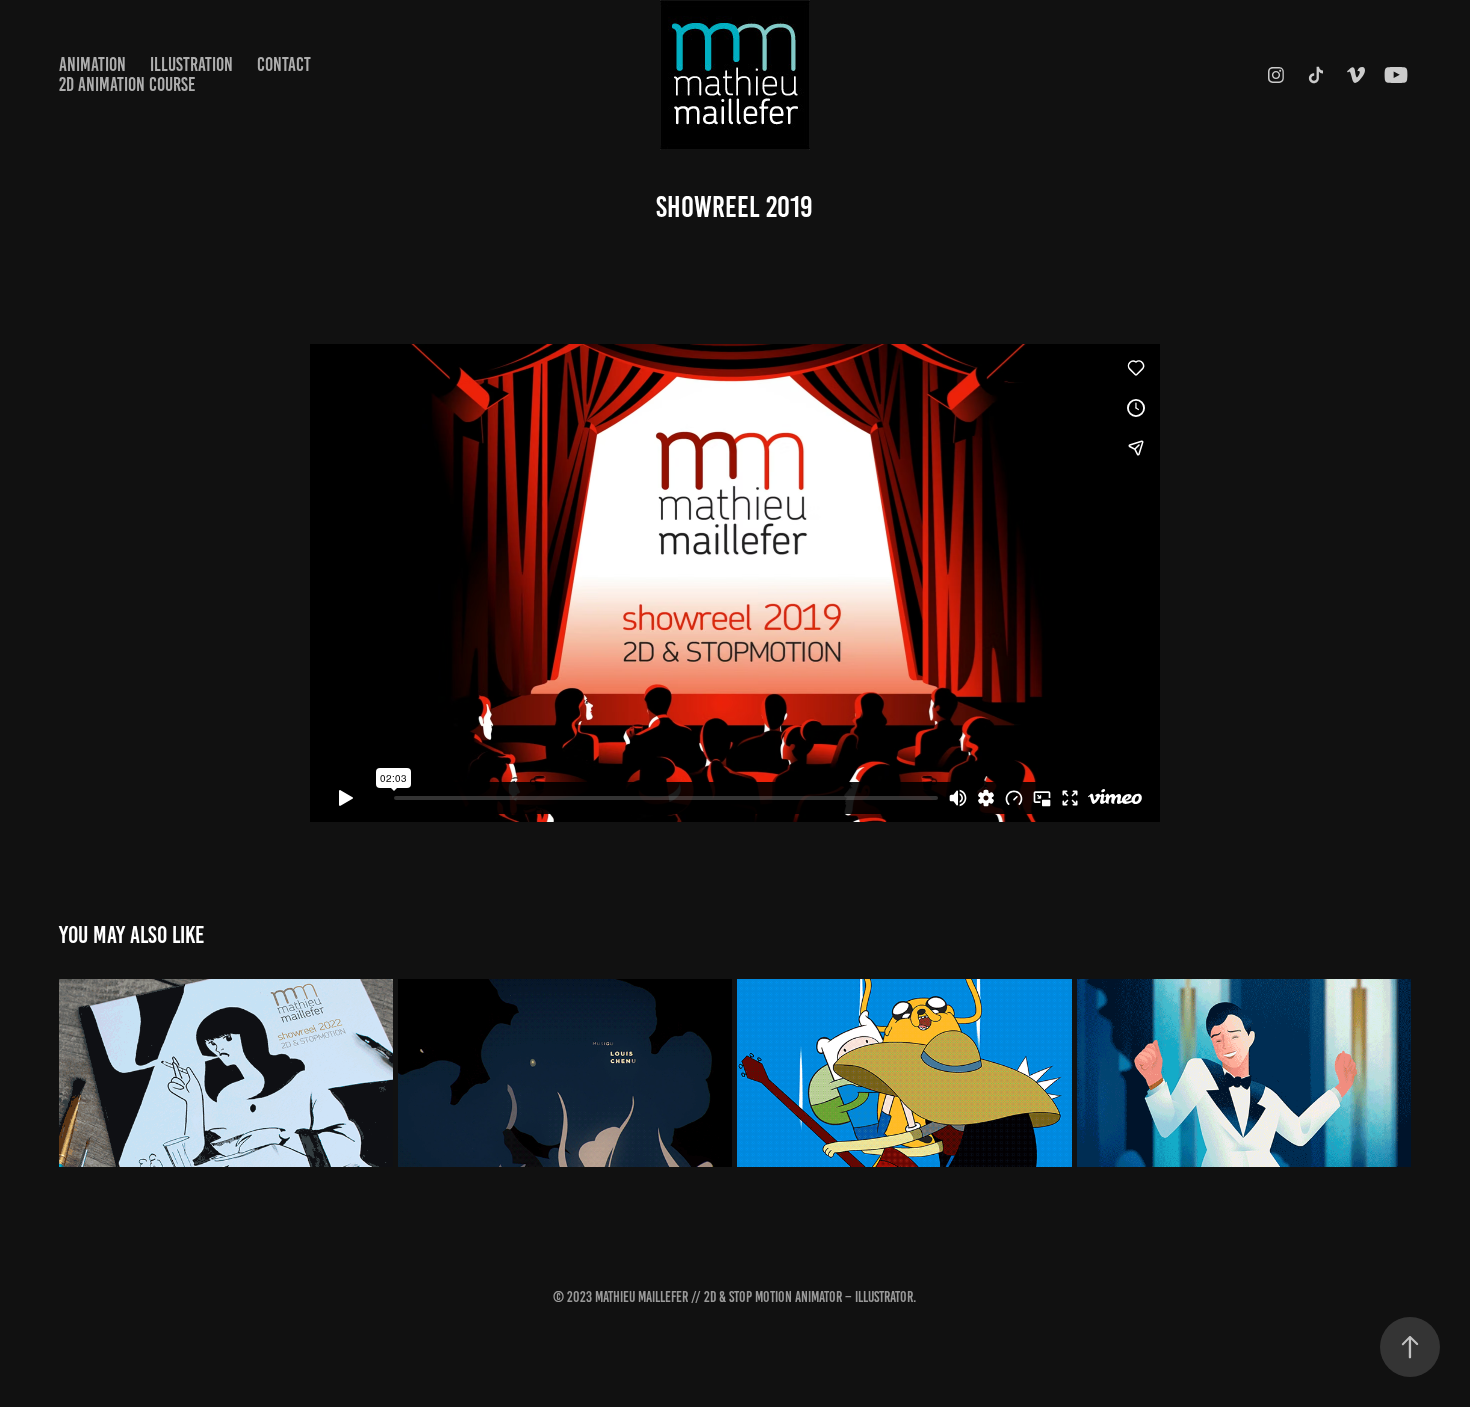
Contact (284, 64)
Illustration (191, 64)
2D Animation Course (127, 84)
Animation (92, 64)
